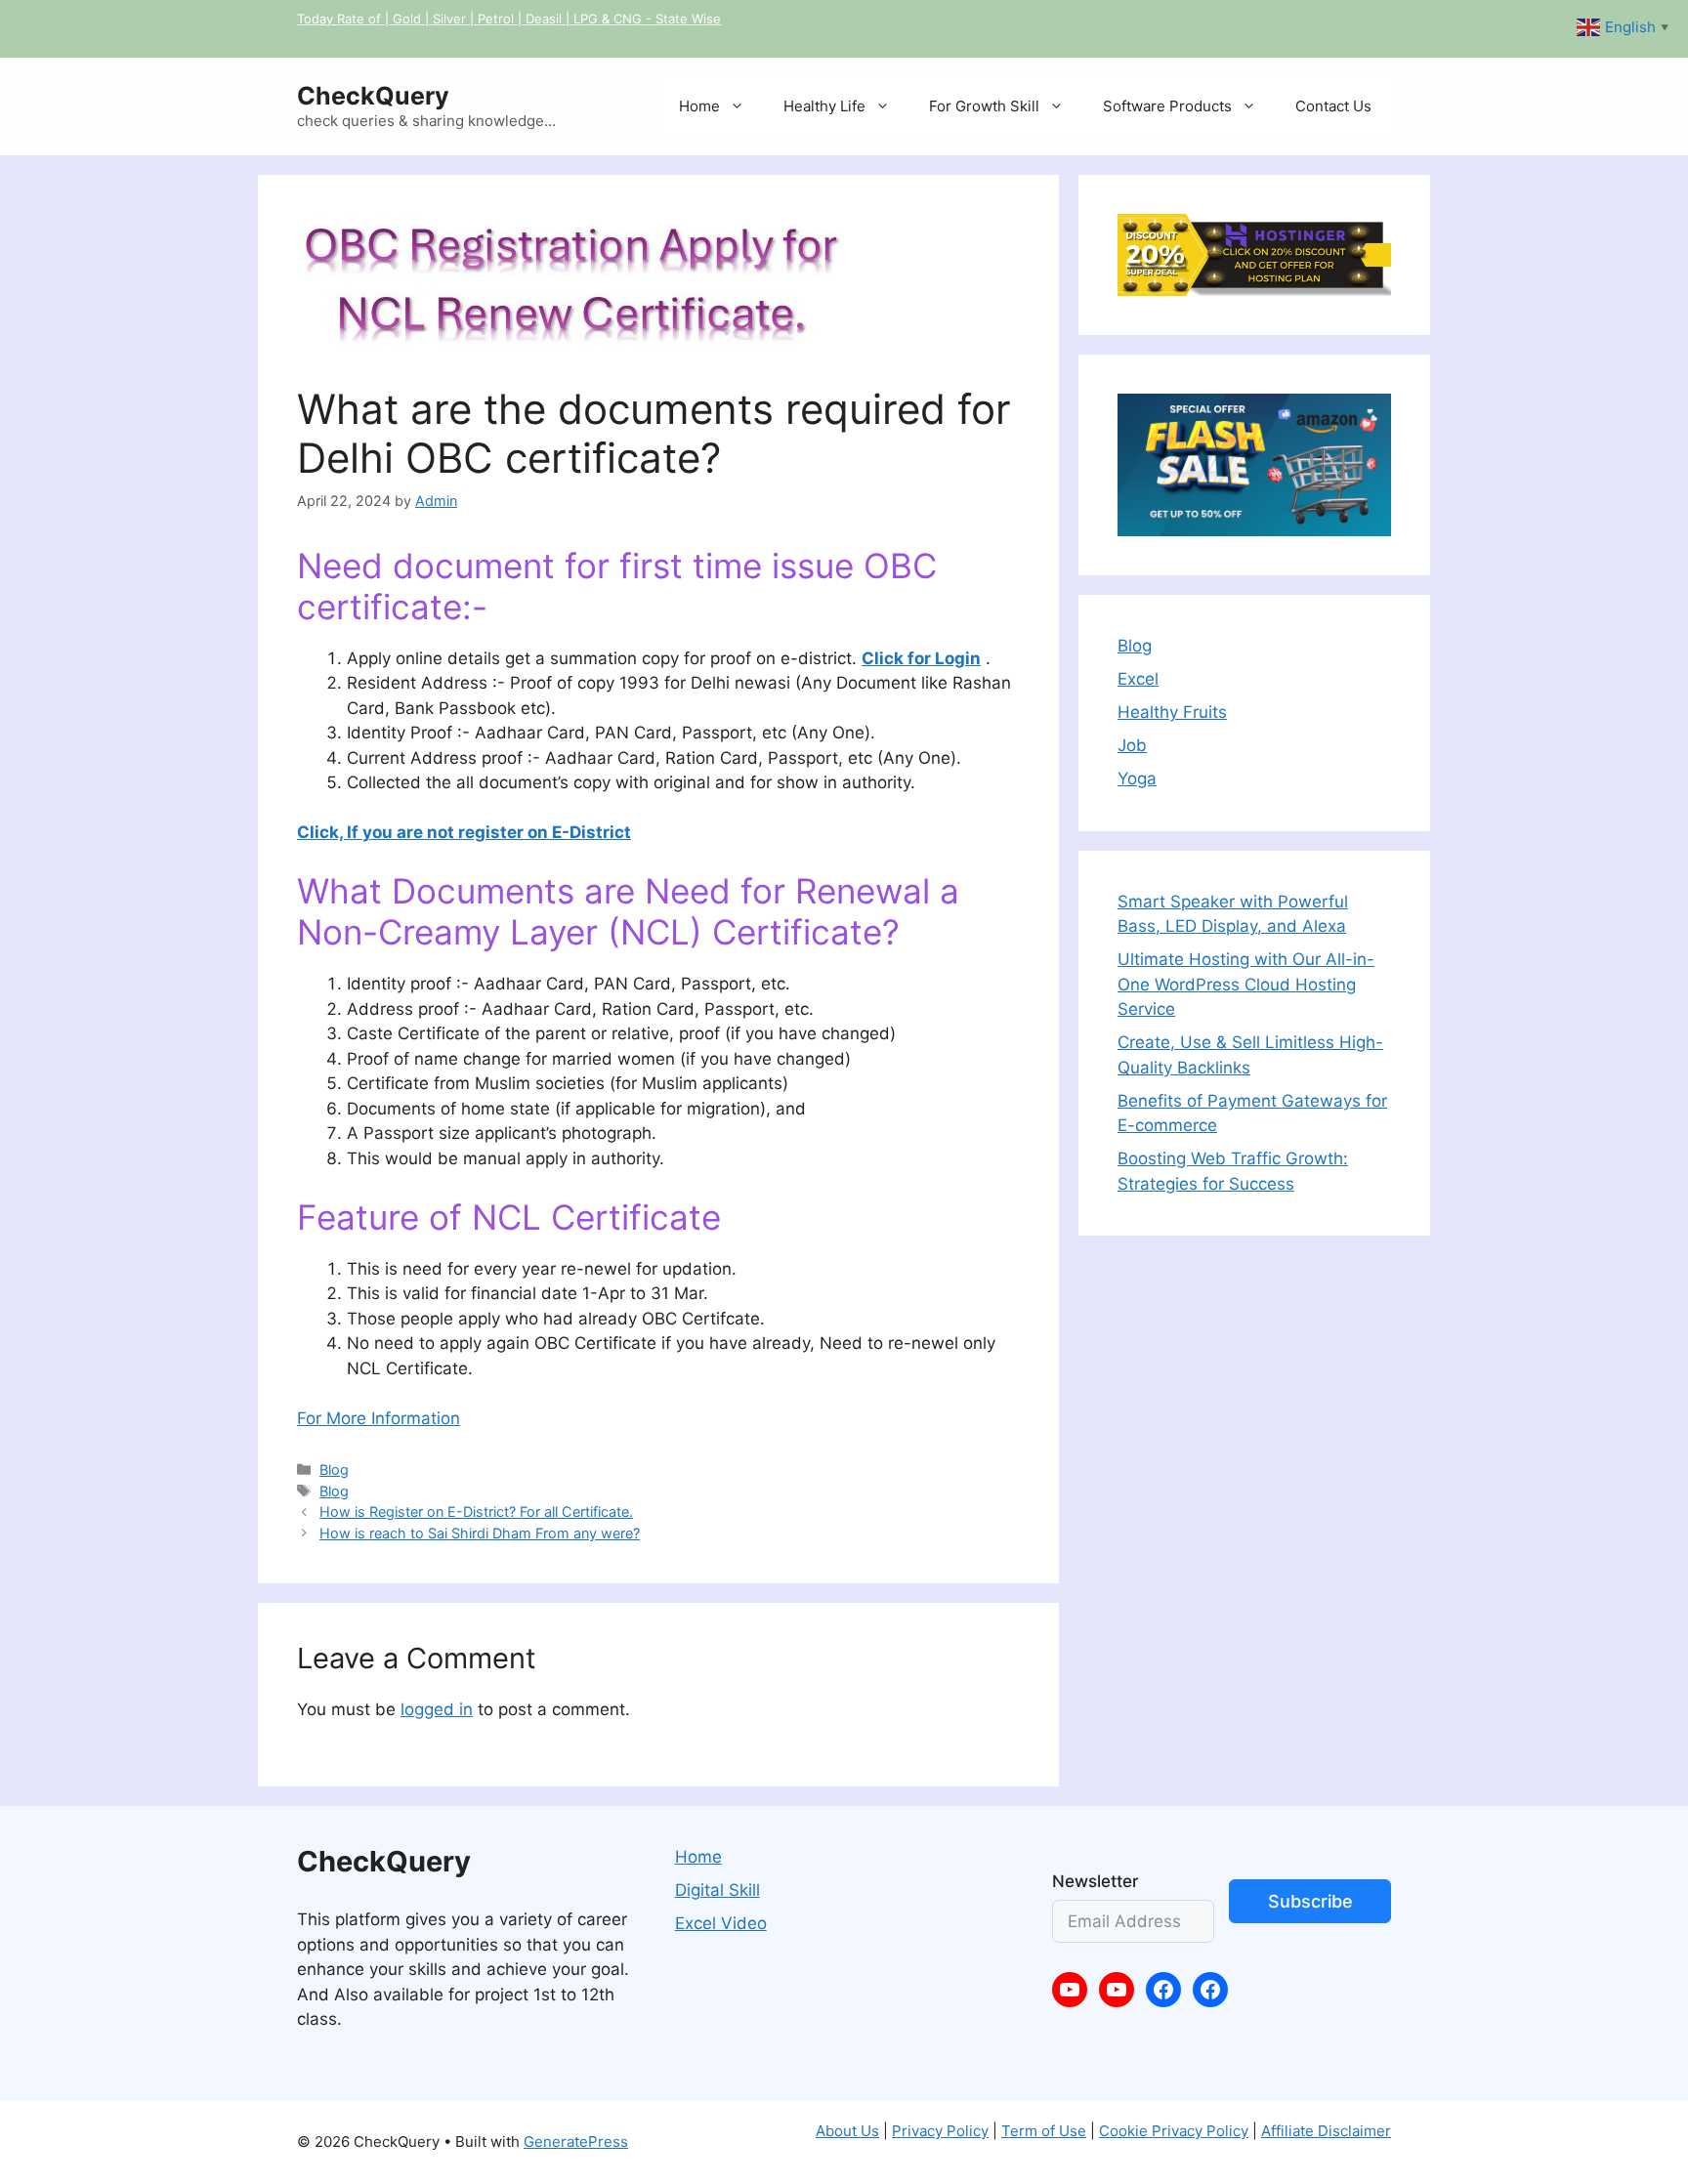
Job (1132, 745)
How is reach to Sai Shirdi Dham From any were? (480, 1533)
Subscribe (1310, 1901)
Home (699, 106)
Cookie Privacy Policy (1174, 2131)
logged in (437, 1709)
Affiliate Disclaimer (1326, 2131)
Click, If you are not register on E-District (464, 832)
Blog (334, 1470)
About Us (847, 2131)
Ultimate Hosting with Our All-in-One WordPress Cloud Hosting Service (1246, 984)
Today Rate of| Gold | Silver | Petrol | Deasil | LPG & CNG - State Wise (509, 19)
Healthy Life (824, 106)
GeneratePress (576, 2142)
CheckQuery (373, 96)
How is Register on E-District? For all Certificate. (476, 1512)
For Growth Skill (984, 106)
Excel (1138, 679)
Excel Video (721, 1923)
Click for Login (921, 658)
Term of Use (1044, 2131)
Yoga (1137, 778)
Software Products (1167, 106)
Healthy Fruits (1172, 712)
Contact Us (1333, 106)
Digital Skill (717, 1890)
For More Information (379, 1418)
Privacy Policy (940, 2131)
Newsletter (1096, 1881)
